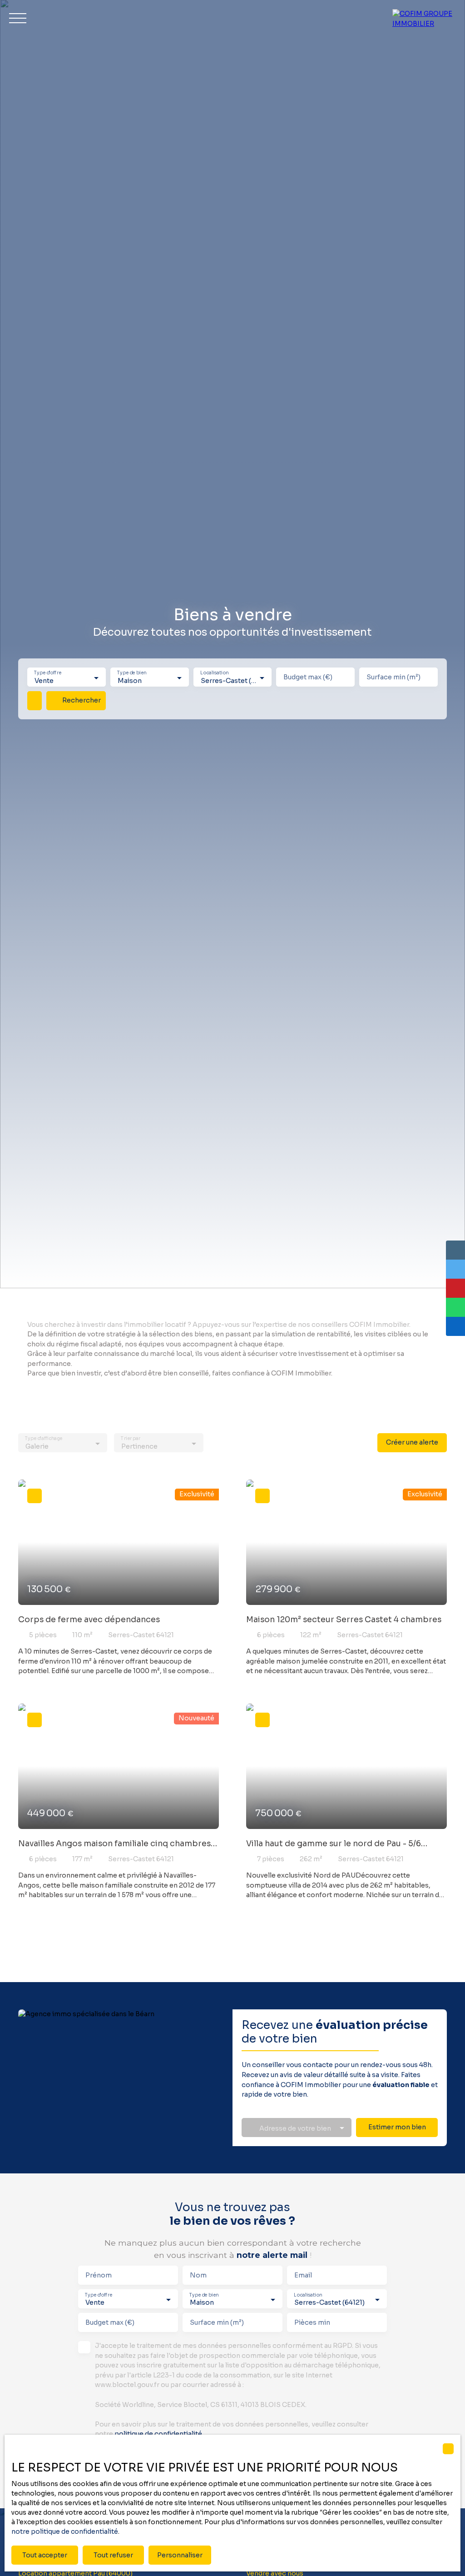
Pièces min (312, 2322)
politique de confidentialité (158, 2434)
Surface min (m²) (393, 677)
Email (303, 2275)
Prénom (99, 2275)
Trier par (131, 1439)
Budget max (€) (308, 677)
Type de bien (132, 673)
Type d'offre (48, 673)
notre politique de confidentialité (65, 2531)
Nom (198, 2275)
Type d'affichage (44, 1439)
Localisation (214, 673)
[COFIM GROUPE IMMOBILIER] (424, 18)
